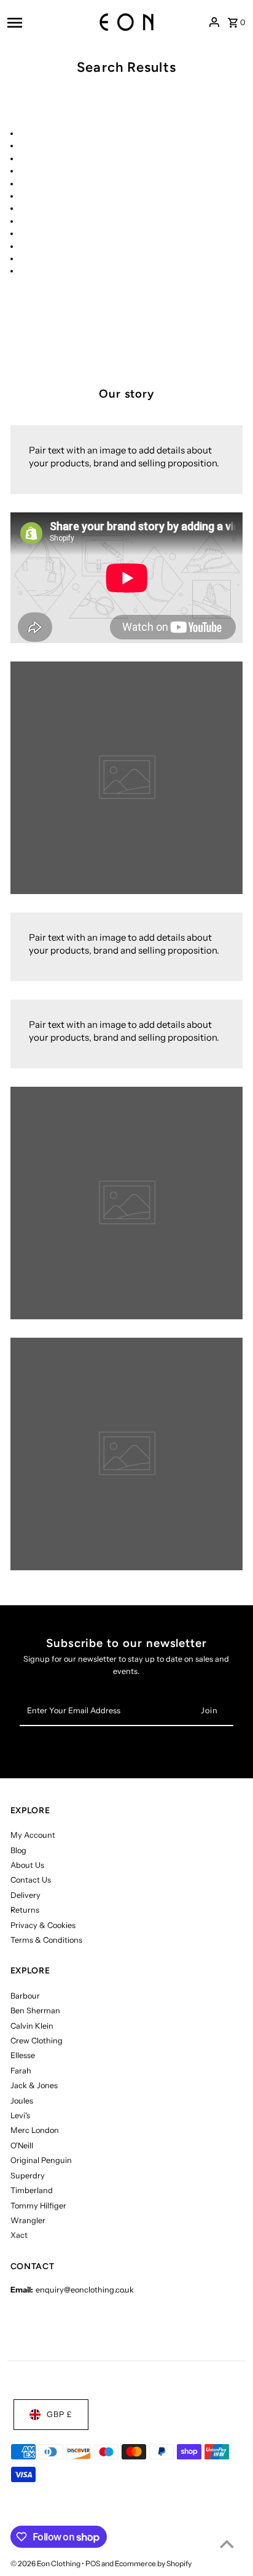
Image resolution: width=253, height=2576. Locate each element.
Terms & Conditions (46, 1940)
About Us (27, 1865)
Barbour (25, 1996)
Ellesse (23, 2055)
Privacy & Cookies (43, 1925)
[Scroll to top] (227, 2544)
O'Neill (22, 2146)
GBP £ (60, 2414)
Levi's (20, 2115)
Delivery (25, 1895)
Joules (22, 2101)
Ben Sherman (35, 2011)
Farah (21, 2071)
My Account (33, 1835)
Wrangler (28, 2220)
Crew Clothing (37, 2041)
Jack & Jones (34, 2085)
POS (93, 2563)
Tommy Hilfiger (38, 2206)
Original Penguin (41, 2160)
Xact (19, 2235)
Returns (25, 1910)
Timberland (32, 2190)
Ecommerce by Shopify (153, 2563)
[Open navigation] (40, 22)
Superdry (28, 2176)
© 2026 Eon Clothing (46, 2563)
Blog (18, 1850)
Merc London (35, 2130)
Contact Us (31, 1880)
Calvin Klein (32, 2026)
